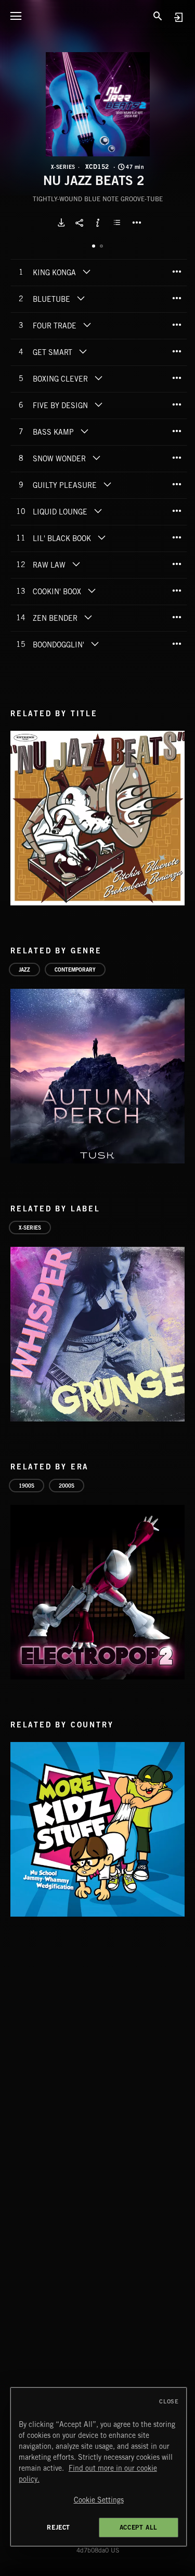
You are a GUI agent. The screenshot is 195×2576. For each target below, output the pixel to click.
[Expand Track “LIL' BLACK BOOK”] (101, 537)
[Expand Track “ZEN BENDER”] (88, 617)
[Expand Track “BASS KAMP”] (84, 431)
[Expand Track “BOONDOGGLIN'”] (95, 644)
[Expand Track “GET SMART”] (83, 351)
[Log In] (178, 17)
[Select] (119, 223)
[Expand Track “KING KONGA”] (86, 272)
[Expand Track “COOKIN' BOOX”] (92, 591)
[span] (54, 274)
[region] (99, 2467)
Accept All (139, 2527)
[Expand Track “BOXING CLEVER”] (98, 378)
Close (169, 2401)
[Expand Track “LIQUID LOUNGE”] (98, 511)
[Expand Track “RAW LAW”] (76, 564)
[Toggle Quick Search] (158, 16)
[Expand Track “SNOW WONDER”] (96, 458)
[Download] (61, 223)
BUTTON (137, 223)
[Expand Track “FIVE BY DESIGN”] (98, 404)
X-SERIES (63, 167)
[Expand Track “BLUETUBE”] (81, 298)
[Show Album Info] (98, 223)
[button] (98, 104)
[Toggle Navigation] (16, 16)
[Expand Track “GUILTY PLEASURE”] (107, 484)
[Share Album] (80, 223)
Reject (58, 2527)
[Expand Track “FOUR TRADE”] (87, 325)
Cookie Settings (99, 2500)
